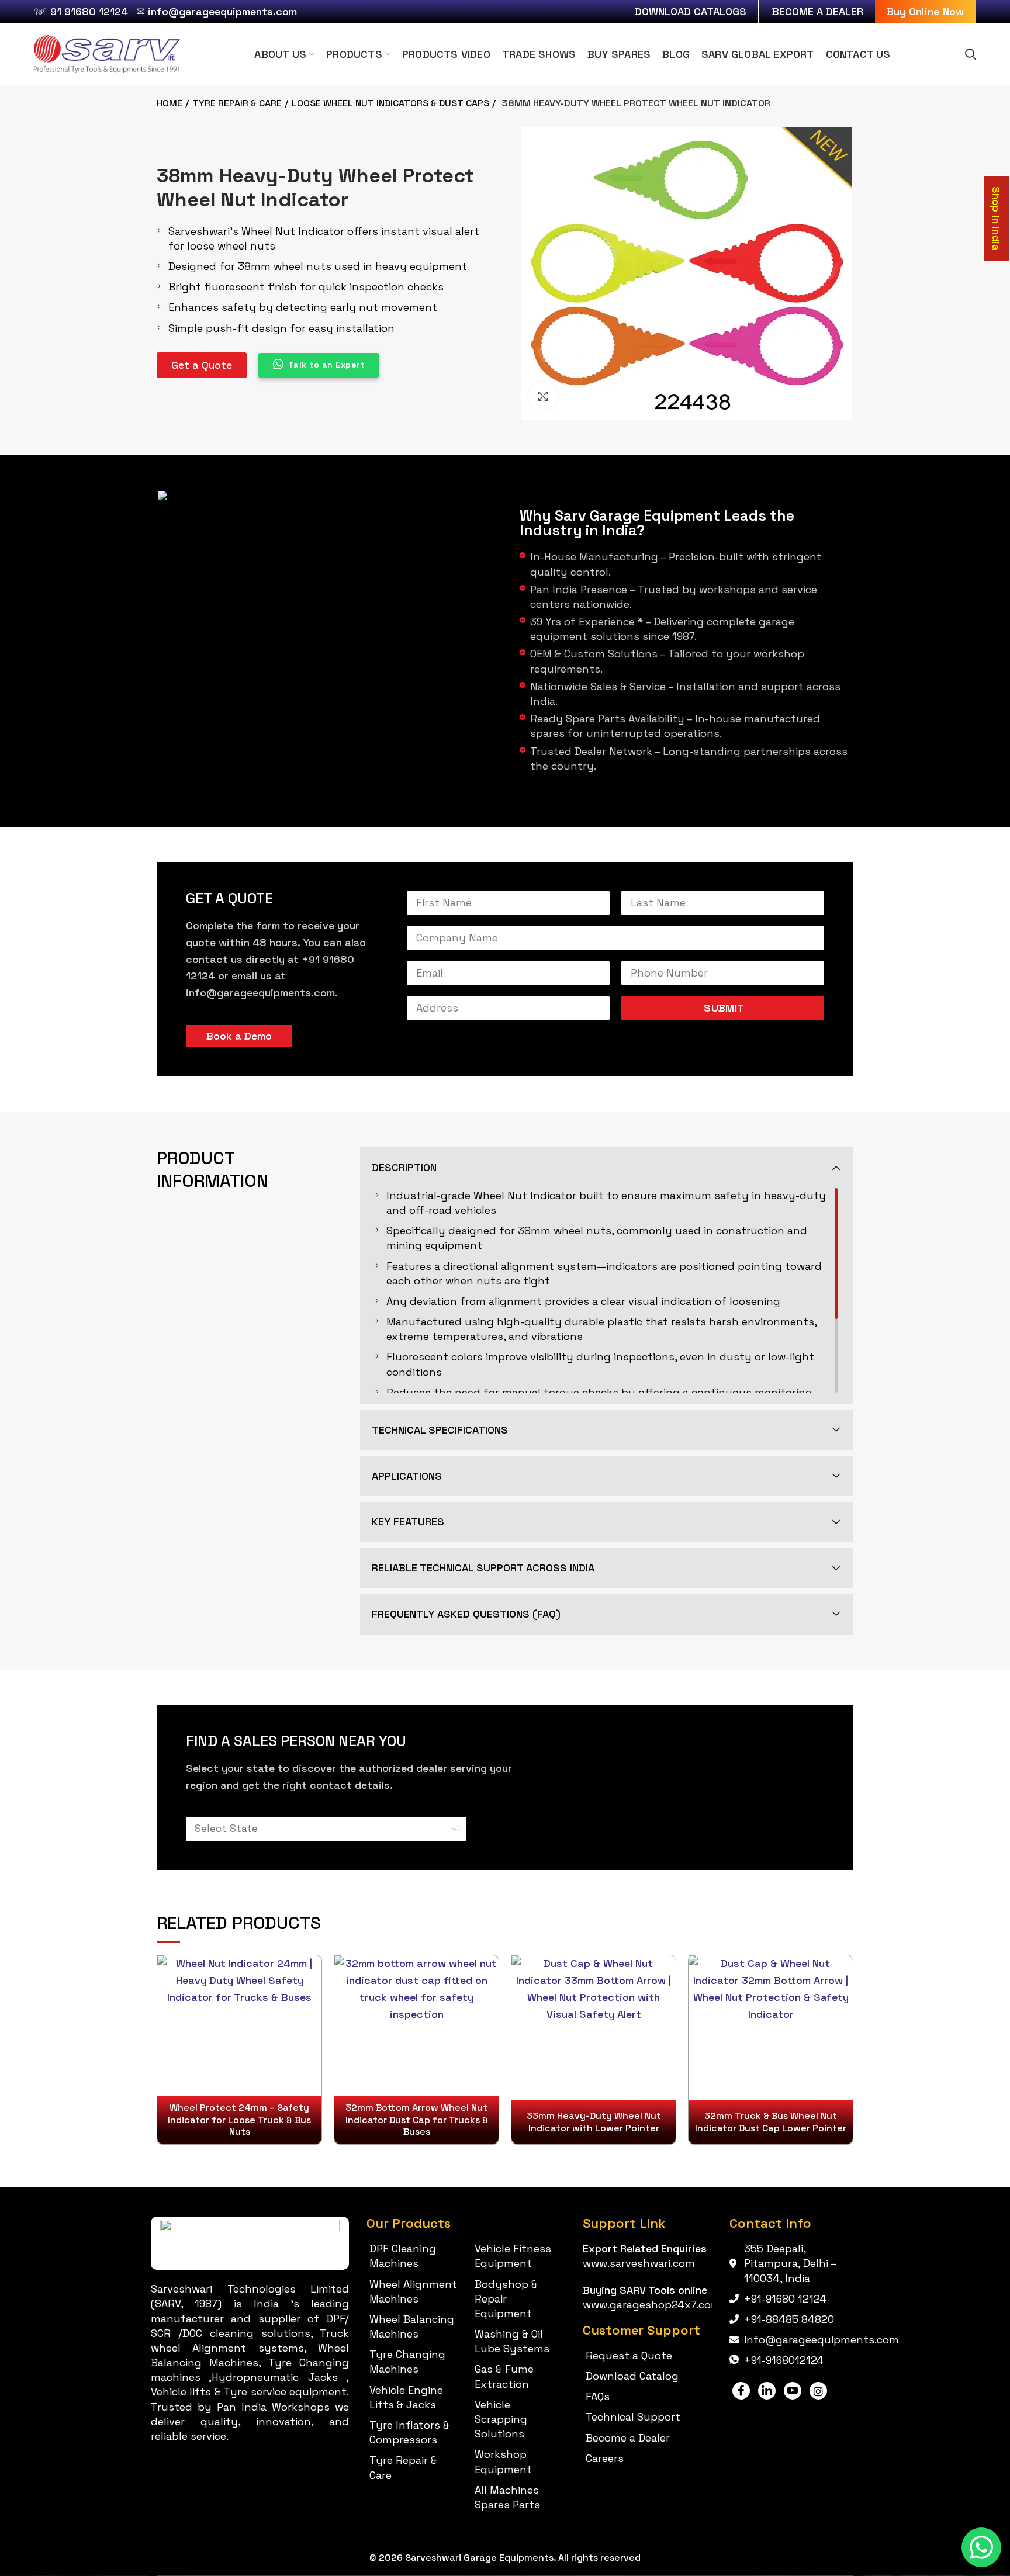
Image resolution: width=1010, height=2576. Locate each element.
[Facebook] (741, 2391)
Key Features (408, 1521)
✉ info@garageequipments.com (217, 11)
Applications (407, 1476)
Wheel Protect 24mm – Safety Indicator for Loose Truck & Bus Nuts (239, 2120)
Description (404, 1167)
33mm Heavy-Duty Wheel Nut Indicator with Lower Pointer (594, 2122)
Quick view (312, 1974)
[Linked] (767, 2391)
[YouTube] (793, 2391)
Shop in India (996, 219)
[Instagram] (818, 2391)
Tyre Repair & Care (237, 103)
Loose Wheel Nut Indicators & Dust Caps (390, 103)
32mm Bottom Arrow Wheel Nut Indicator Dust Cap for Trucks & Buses (417, 2120)
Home (170, 103)
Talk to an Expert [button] (326, 365)
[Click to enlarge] (543, 396)
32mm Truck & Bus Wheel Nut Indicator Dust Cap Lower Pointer (771, 2122)
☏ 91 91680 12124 (81, 11)
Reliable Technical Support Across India (483, 1568)
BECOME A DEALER (818, 11)
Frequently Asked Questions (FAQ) (466, 1614)
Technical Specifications (440, 1430)
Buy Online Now (926, 11)
